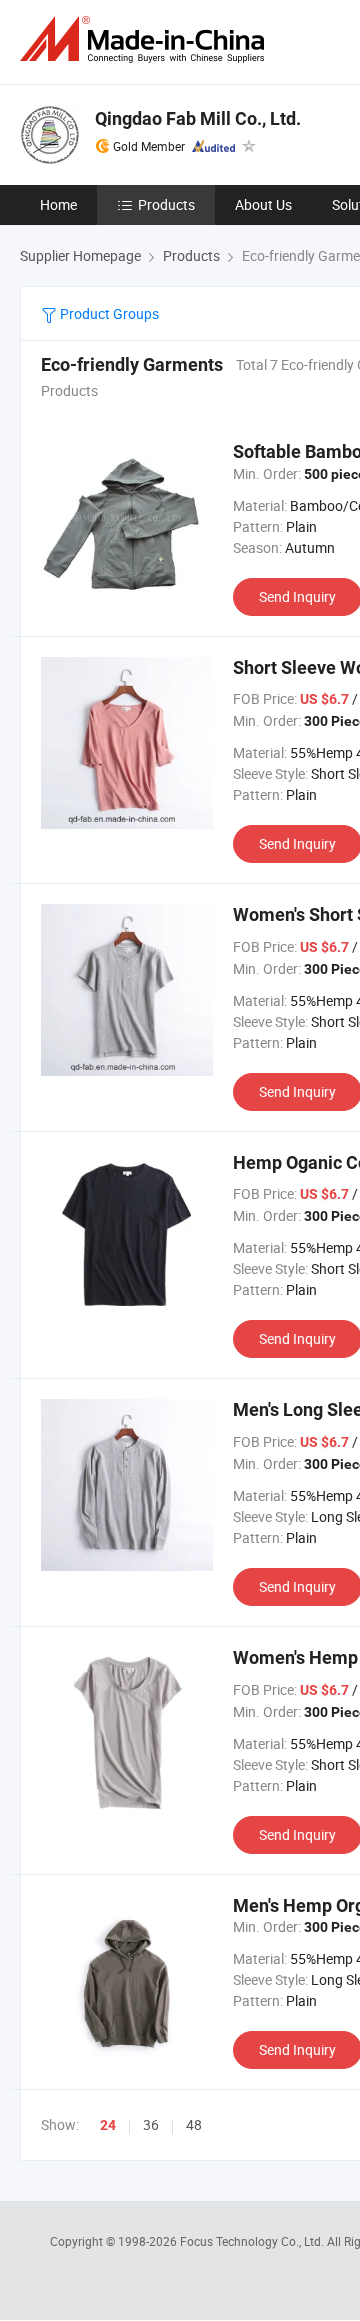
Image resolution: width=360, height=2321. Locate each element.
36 (151, 2124)
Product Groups (108, 313)
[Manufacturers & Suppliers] (146, 39)
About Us (263, 204)
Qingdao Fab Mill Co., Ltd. (198, 118)
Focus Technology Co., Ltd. (253, 2241)
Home (58, 204)
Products (166, 204)
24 (108, 2125)
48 (194, 2124)
